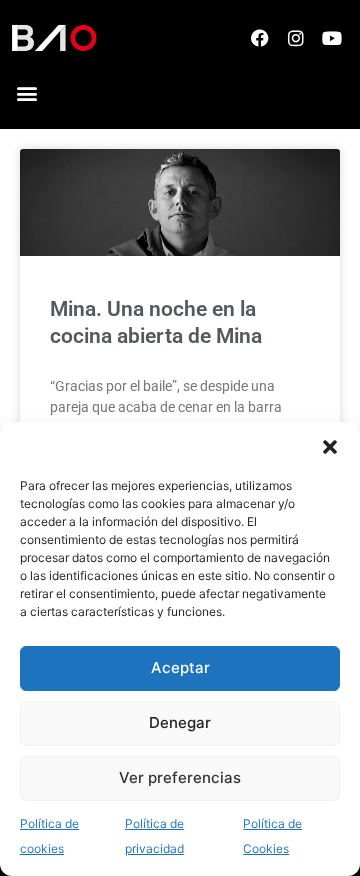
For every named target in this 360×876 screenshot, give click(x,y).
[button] (330, 447)
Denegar (180, 722)
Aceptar (180, 667)
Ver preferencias (180, 777)
